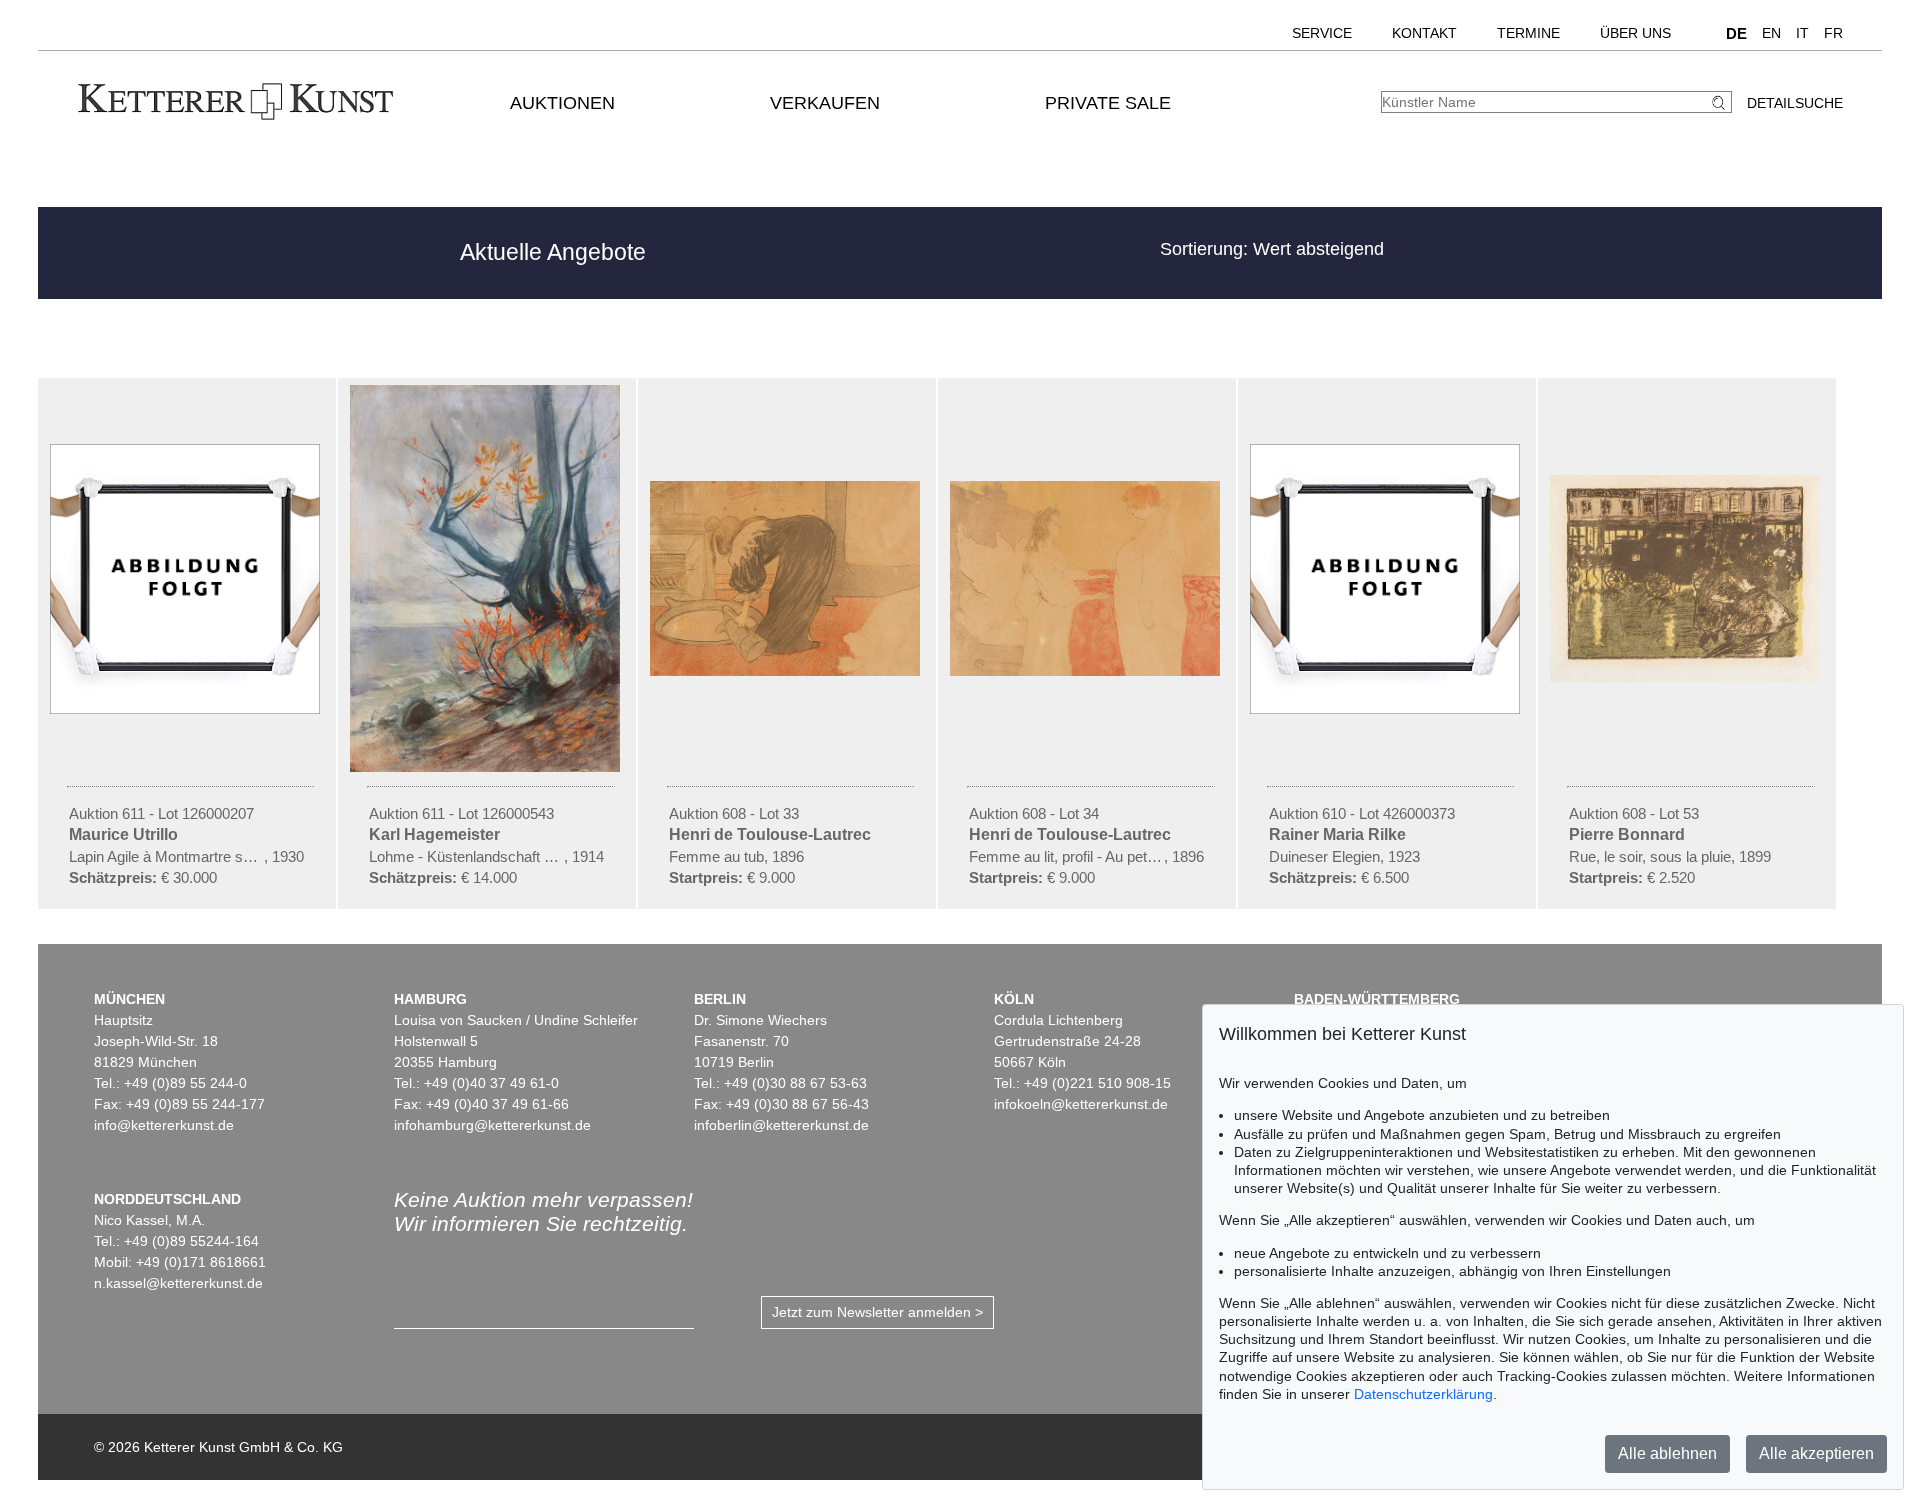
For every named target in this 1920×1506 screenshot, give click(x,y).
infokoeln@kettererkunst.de (1081, 1104)
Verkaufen (825, 103)
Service (1322, 33)
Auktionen (562, 103)
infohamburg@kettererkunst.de (492, 1125)
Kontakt (1424, 33)
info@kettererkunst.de (164, 1125)
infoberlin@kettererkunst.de (781, 1125)
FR (1833, 33)
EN (1771, 33)
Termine (1528, 33)
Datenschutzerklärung (1423, 1394)
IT (1802, 33)
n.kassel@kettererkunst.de (178, 1283)
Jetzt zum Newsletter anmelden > (877, 1312)
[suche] (1721, 102)
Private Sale (1108, 103)
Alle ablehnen (1667, 1453)
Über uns (1635, 33)
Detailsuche (1795, 103)
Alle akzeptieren (1816, 1453)
